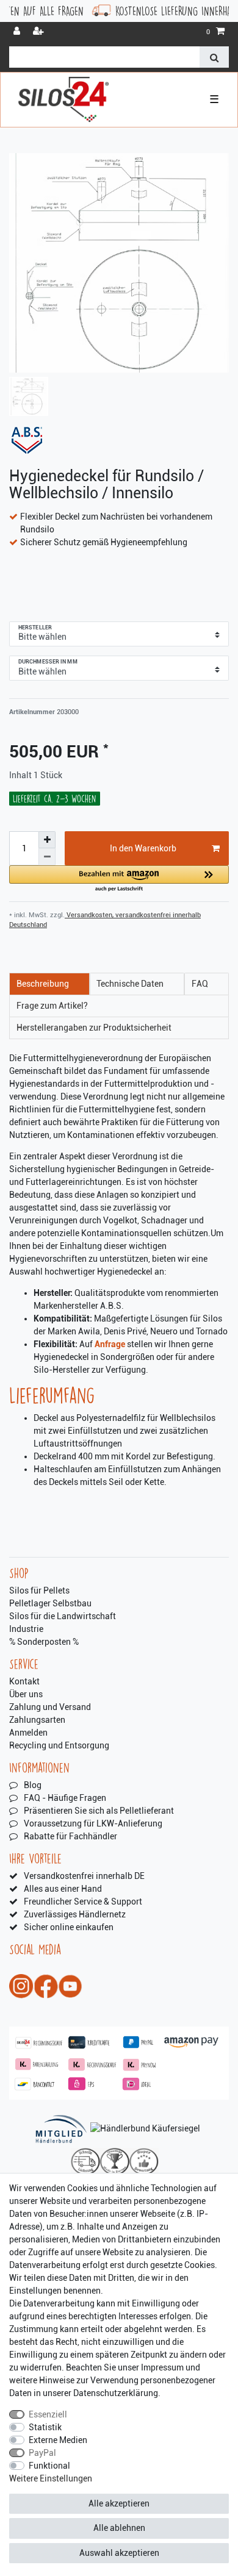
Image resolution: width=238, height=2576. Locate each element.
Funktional (49, 2466)
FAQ (200, 984)
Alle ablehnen (119, 2528)
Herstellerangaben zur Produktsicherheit (94, 1028)
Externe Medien (58, 2440)
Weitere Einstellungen (51, 2478)
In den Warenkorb (143, 848)
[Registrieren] (40, 32)
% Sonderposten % (44, 1642)
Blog (33, 1785)
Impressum (162, 2367)
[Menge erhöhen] (47, 840)
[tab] (49, 984)
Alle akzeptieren (119, 2503)
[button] (119, 879)
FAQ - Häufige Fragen (65, 1798)
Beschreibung (43, 984)
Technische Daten (130, 984)
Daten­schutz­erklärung (116, 2393)
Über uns (26, 1694)
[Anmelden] (18, 32)
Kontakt (24, 1681)
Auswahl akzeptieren (119, 2553)
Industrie (26, 1629)
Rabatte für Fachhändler (70, 1836)
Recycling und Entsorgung (59, 1745)
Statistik (45, 2427)
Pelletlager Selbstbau (50, 1603)
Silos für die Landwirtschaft (63, 1616)
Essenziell (48, 2414)
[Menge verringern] (47, 857)
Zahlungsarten (37, 1720)
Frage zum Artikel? (52, 1006)
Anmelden (28, 1733)
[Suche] (214, 57)
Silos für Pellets (39, 1590)
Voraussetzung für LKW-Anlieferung (93, 1823)
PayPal (42, 2453)
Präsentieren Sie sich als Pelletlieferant (99, 1811)
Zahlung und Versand (50, 1707)
